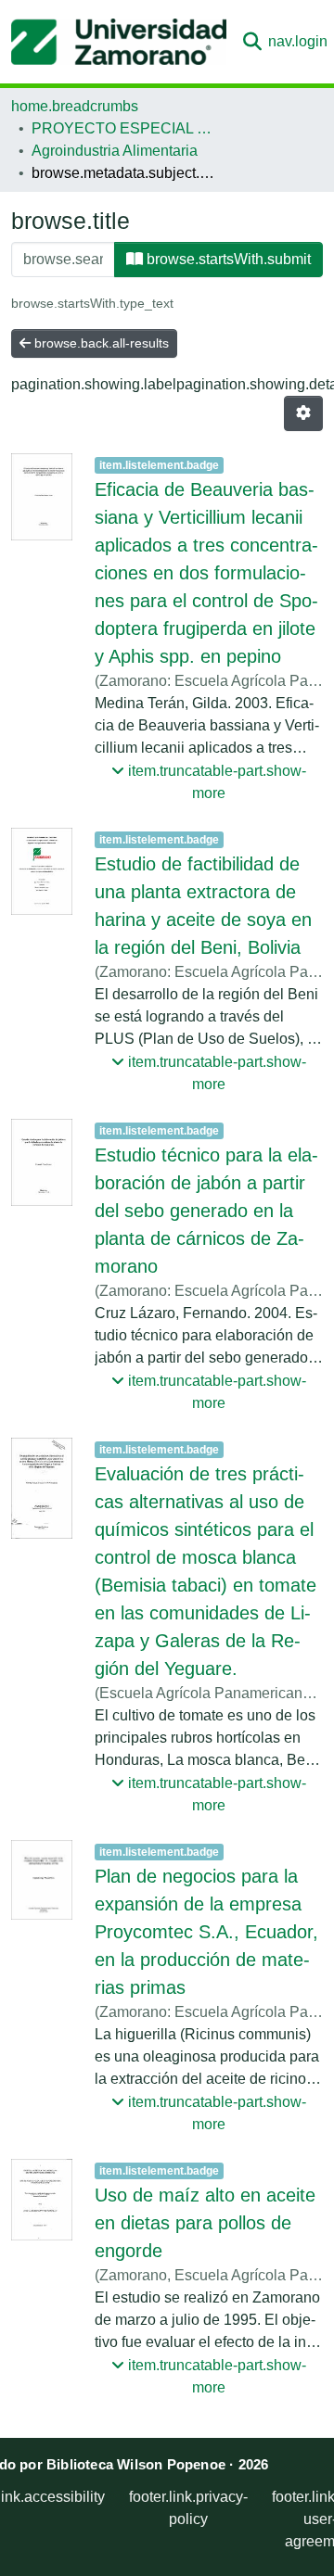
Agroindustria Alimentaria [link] (115, 151)
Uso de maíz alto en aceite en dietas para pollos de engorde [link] (205, 2223)
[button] (119, 42)
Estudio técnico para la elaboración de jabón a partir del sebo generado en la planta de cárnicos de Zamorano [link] (206, 1211)
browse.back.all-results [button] (100, 343)
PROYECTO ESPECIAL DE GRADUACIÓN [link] (124, 128)
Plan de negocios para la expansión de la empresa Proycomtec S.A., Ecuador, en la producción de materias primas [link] (206, 1932)
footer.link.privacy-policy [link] (188, 2508)
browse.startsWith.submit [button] (227, 259)
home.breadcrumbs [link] (75, 106)
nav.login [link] (298, 41)
